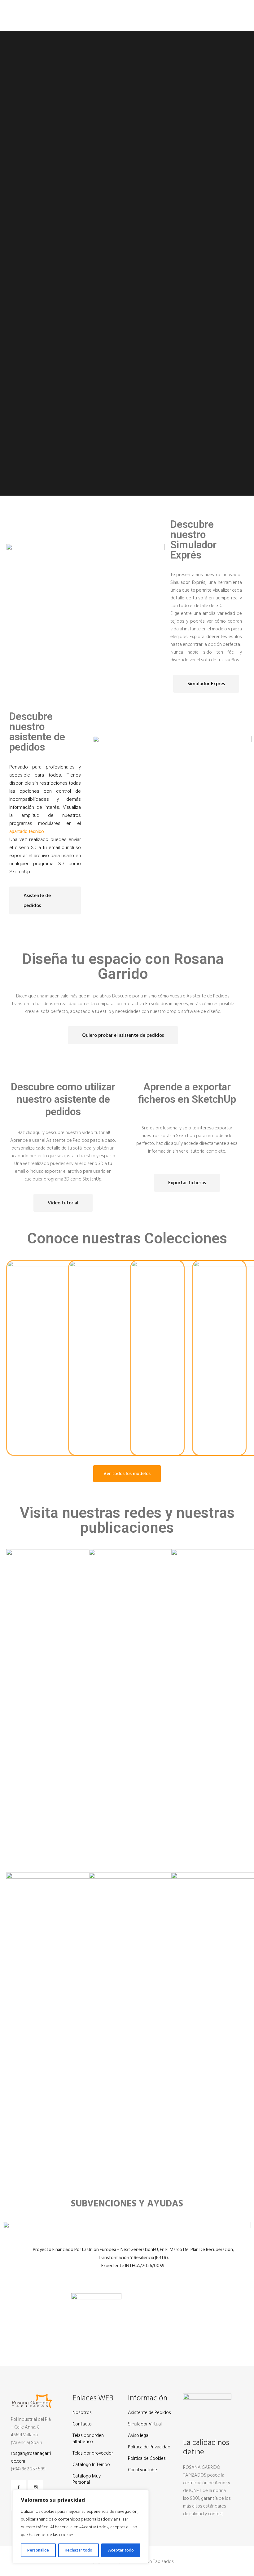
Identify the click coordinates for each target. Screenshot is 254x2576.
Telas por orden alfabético (88, 2439)
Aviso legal (139, 2436)
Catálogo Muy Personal (87, 2479)
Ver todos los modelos (127, 1474)
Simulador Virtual (145, 2424)
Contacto (82, 2424)
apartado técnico (27, 831)
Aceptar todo (121, 2550)
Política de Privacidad (149, 2447)
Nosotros (82, 2413)
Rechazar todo (79, 2550)
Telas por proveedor (93, 2453)
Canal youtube (142, 2470)
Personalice (38, 2550)
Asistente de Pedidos (149, 2413)
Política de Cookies (147, 2459)
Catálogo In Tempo (91, 2465)
